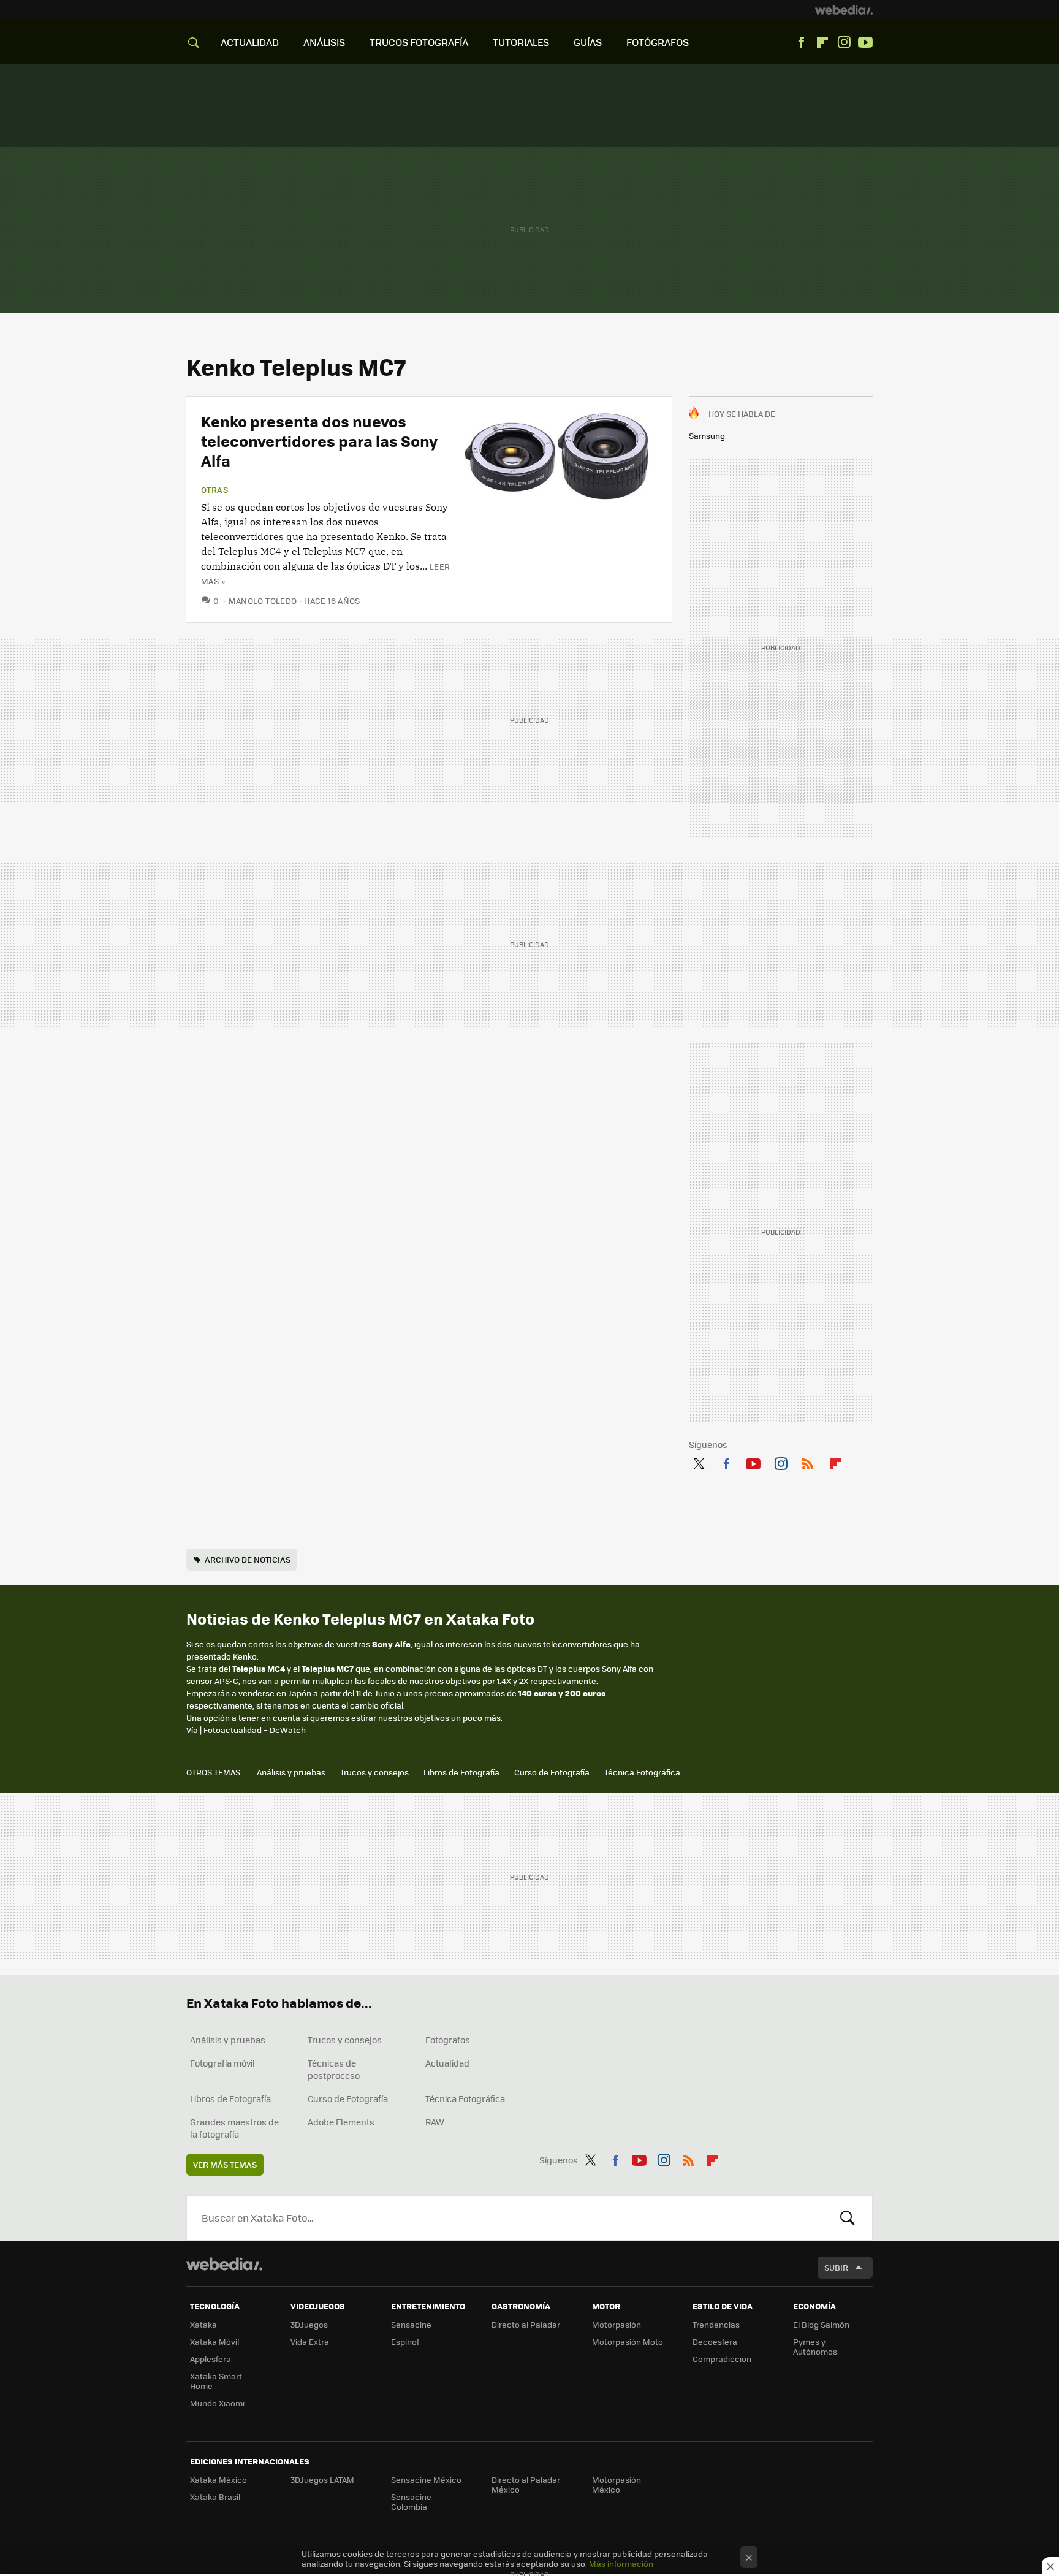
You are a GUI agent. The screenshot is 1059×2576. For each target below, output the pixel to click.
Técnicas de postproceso (334, 2069)
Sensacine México (426, 2479)
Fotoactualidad (233, 1730)
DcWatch (288, 1730)
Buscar (848, 2218)
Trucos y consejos (374, 1772)
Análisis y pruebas (291, 1772)
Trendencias (716, 2324)
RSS (808, 1461)
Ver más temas (225, 2164)
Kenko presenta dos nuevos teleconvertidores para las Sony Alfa (319, 440)
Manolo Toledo (263, 600)
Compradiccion (722, 2359)
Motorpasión (617, 2324)
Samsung (707, 436)
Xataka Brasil (215, 2497)
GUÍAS (588, 42)
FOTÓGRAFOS (658, 42)
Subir (836, 2267)
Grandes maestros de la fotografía (234, 2128)
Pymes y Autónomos (815, 2346)
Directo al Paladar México (526, 2484)
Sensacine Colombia (411, 2502)
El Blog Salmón (821, 2324)
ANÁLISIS (324, 42)
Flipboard (822, 42)
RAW (435, 2122)
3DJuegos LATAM (322, 2479)
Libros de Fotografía (461, 1772)
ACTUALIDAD (250, 42)
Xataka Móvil (214, 2342)
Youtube (865, 42)
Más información (621, 2563)
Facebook (801, 42)
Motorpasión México (617, 2484)
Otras (214, 490)
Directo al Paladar (526, 2324)
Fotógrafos (448, 2040)
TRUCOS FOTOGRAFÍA (419, 42)
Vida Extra (310, 2342)
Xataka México (218, 2479)
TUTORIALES (521, 42)
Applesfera (211, 2359)
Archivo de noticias (248, 1559)
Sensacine (411, 2324)
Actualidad (447, 2063)
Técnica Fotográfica (642, 1772)
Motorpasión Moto (628, 2342)
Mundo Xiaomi (217, 2403)
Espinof (405, 2342)
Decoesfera (715, 2342)
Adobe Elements (341, 2122)
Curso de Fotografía (552, 1772)
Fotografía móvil (222, 2063)
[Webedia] (844, 10)
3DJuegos (309, 2324)
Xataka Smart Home (216, 2381)
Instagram (844, 42)
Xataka (203, 2324)
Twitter (699, 1461)
